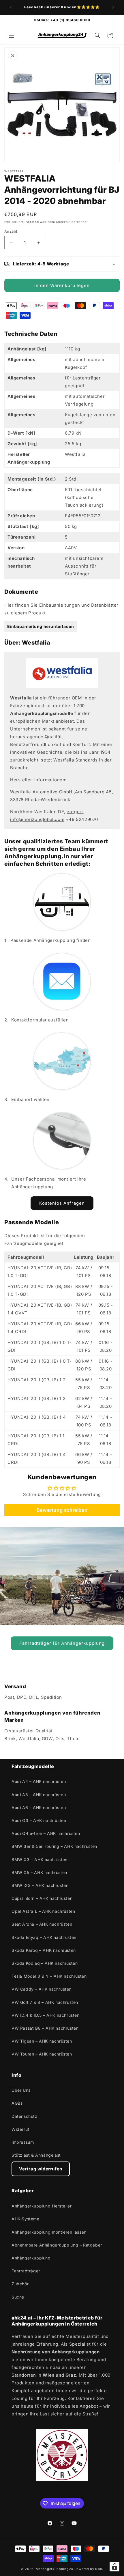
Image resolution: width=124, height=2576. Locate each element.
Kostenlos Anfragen (62, 1203)
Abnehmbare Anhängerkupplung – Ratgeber (57, 2245)
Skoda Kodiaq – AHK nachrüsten (45, 1963)
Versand (33, 222)
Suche (18, 2297)
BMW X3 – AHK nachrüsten (40, 1859)
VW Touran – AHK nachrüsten (42, 2054)
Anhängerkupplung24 (55, 2569)
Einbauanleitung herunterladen (41, 626)
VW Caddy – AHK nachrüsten (42, 1989)
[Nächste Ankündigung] (113, 7)
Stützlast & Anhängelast (36, 2155)
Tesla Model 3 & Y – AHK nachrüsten (49, 1976)
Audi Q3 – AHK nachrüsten (39, 1820)
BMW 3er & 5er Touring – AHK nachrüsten (54, 1846)
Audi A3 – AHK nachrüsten (39, 1795)
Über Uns (21, 2090)
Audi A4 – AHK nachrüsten (39, 1781)
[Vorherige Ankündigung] (11, 7)
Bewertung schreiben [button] (62, 1510)
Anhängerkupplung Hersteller (42, 2206)
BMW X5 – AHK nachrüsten (39, 1872)
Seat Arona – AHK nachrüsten (42, 1924)
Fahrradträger (26, 2271)
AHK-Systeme (26, 2219)
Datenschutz (25, 2116)
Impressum (23, 2142)
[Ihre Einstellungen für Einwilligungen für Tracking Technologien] (114, 2567)
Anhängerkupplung (31, 2258)
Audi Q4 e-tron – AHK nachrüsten (46, 1833)
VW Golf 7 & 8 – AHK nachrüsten (45, 2002)
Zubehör (20, 2284)
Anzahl (11, 231)
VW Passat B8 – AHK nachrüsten (45, 2028)
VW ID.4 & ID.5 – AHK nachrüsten (46, 2015)
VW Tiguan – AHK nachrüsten (42, 2041)
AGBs (17, 2103)
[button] (12, 35)
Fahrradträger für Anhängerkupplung (62, 1643)
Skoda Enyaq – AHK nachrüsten (44, 1937)
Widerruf (20, 2129)
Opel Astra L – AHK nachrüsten (43, 1911)
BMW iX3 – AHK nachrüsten (40, 1885)
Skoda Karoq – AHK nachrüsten (44, 1950)
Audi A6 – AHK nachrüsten (39, 1807)
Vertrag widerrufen (41, 2169)
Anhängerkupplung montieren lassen (49, 2232)
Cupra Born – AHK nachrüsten (42, 1898)
